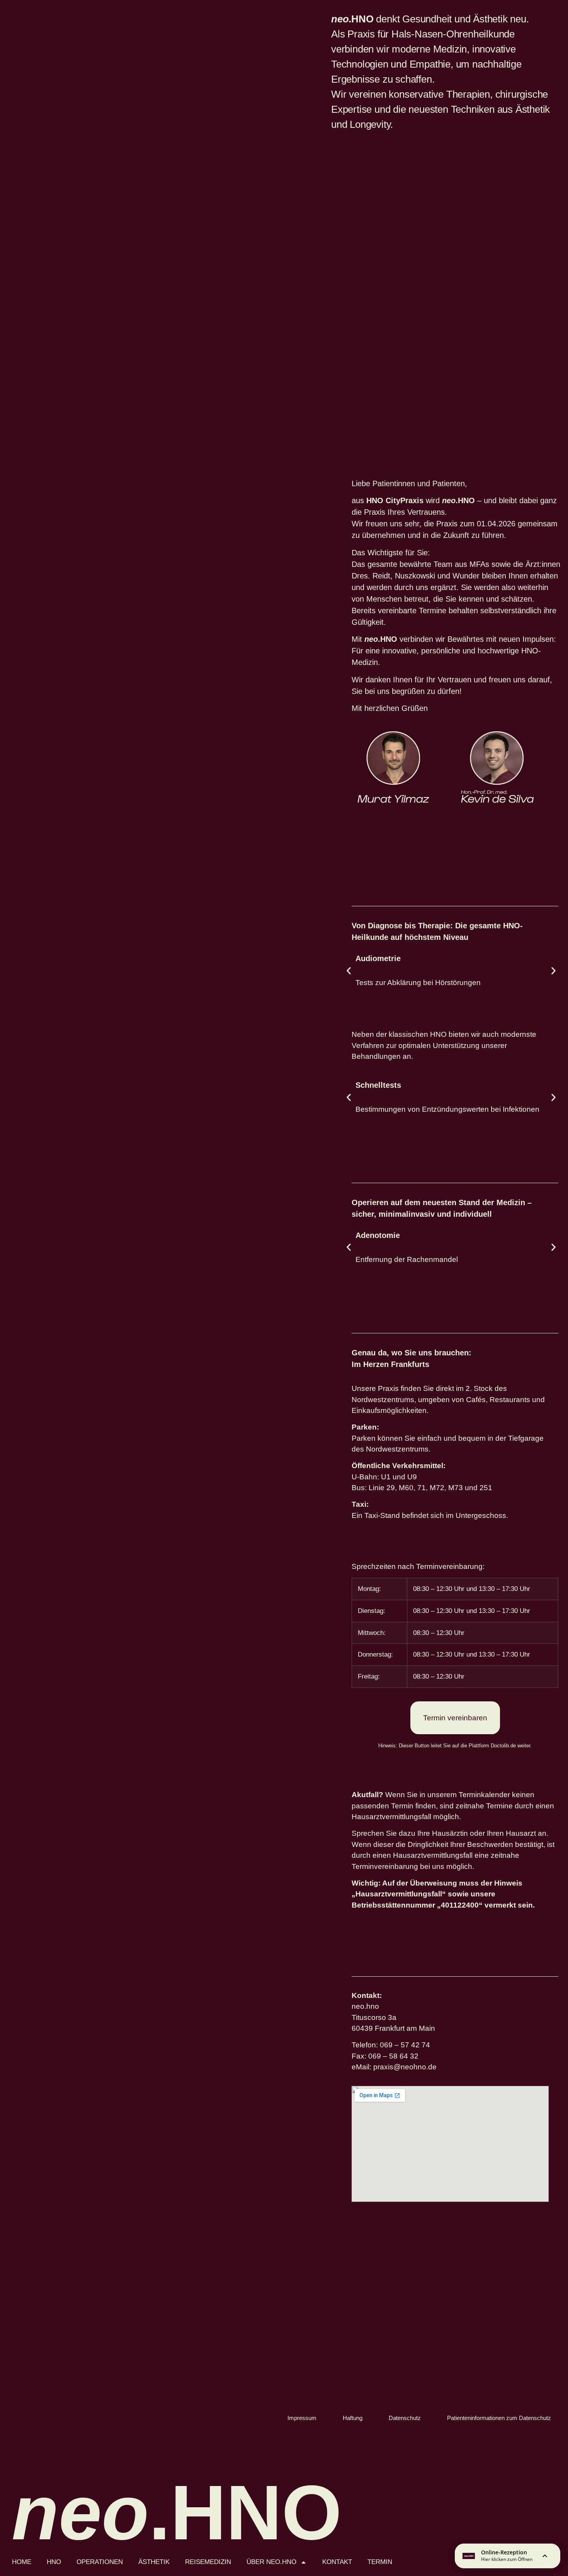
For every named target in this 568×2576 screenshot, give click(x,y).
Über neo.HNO (271, 2562)
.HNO (177, 2512)
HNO (54, 2562)
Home (22, 2562)
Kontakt (337, 2562)
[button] (349, 971)
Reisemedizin (208, 2562)
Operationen (100, 2562)
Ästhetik (154, 2562)
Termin (380, 2562)
